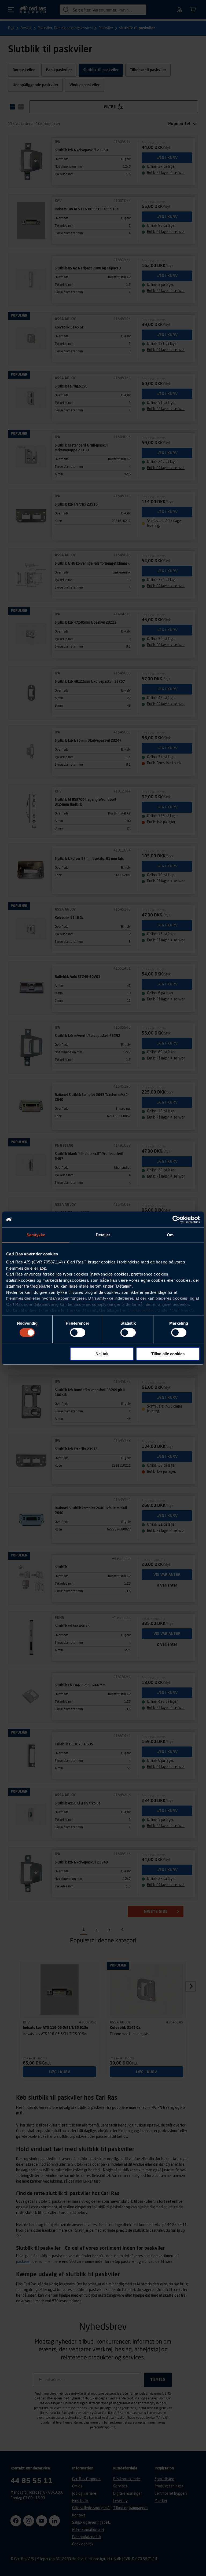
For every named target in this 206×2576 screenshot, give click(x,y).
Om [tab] (170, 1235)
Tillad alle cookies (168, 1354)
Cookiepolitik (141, 1310)
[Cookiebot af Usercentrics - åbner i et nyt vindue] (176, 1219)
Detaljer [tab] (103, 1235)
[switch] (78, 1333)
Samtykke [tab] (36, 1235)
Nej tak (102, 1354)
